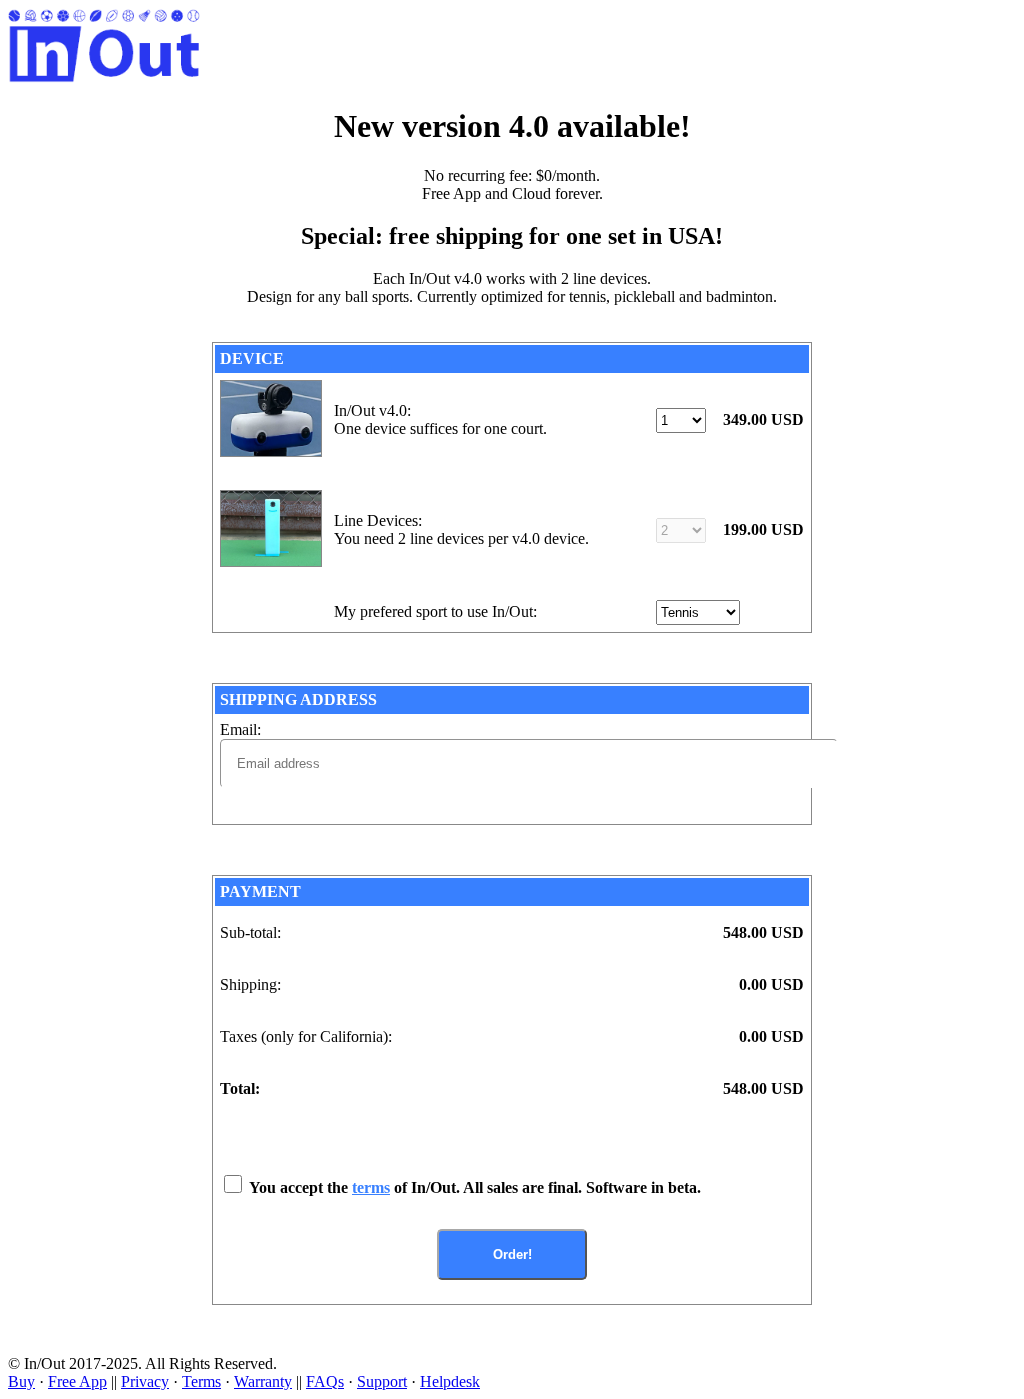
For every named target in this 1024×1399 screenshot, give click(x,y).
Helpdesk (450, 1381)
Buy (21, 1381)
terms (371, 1187)
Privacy (145, 1381)
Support (382, 1381)
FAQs (325, 1381)
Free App (77, 1381)
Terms (201, 1381)
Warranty (263, 1381)
